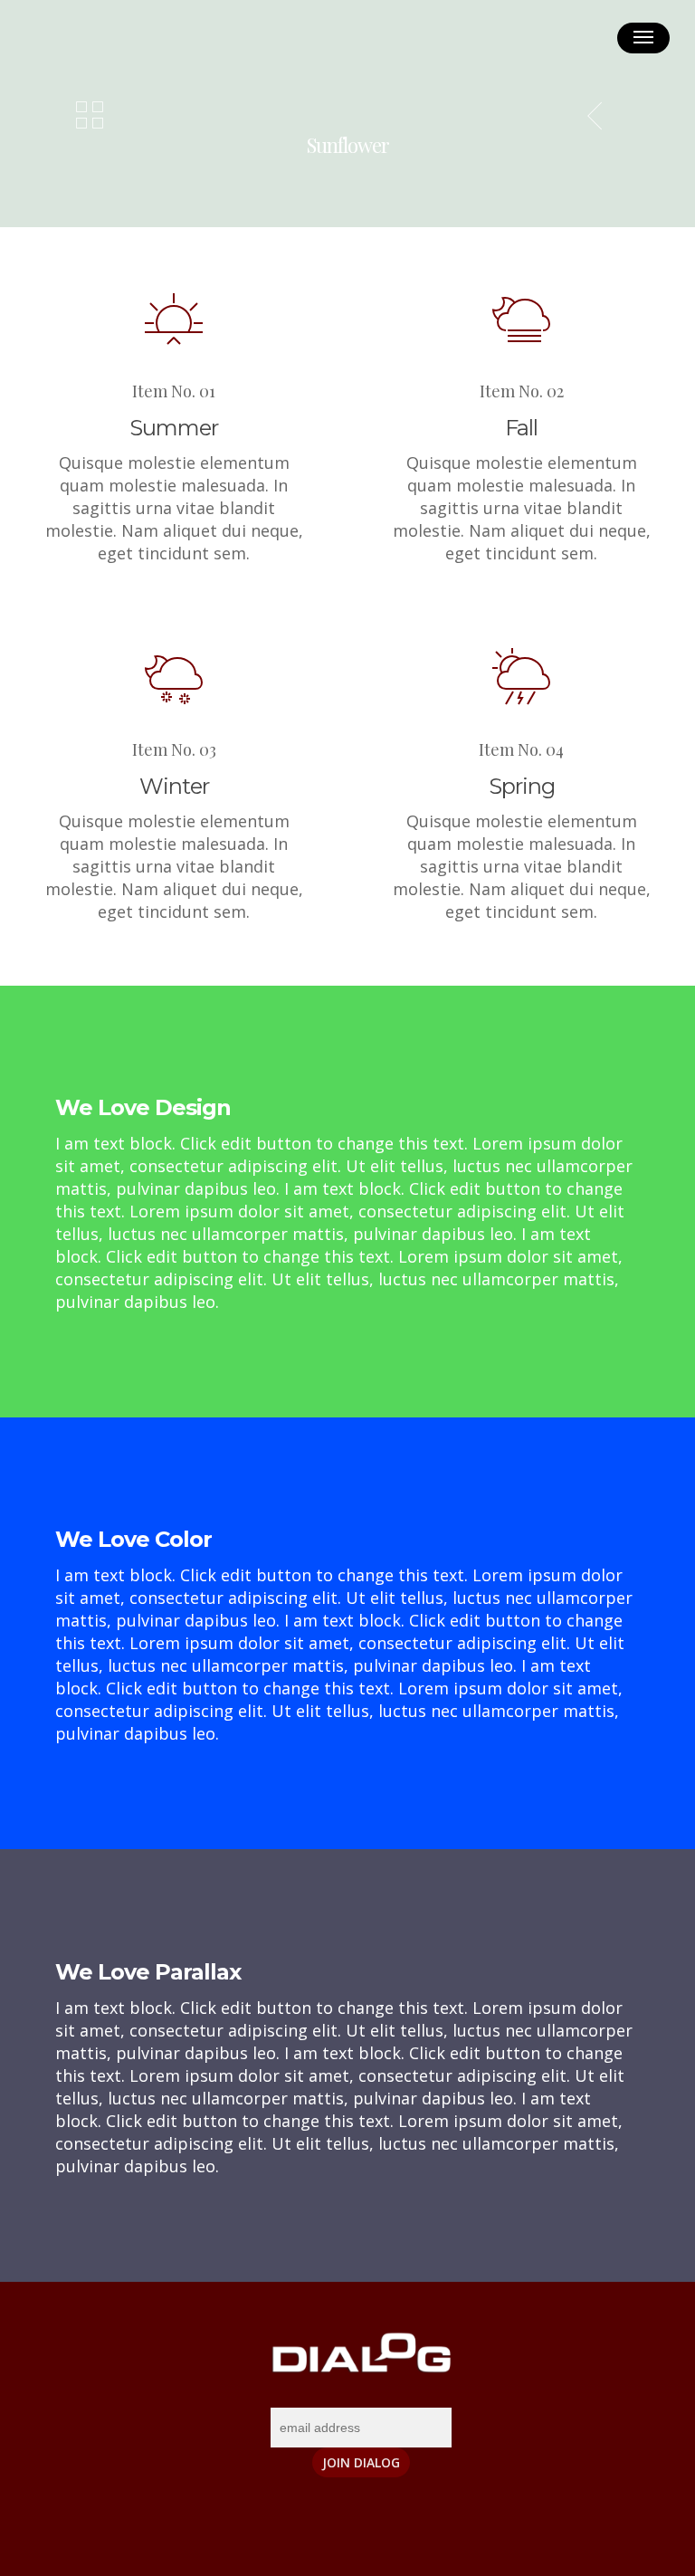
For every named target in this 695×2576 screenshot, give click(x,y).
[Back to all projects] (90, 117)
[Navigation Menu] (643, 38)
